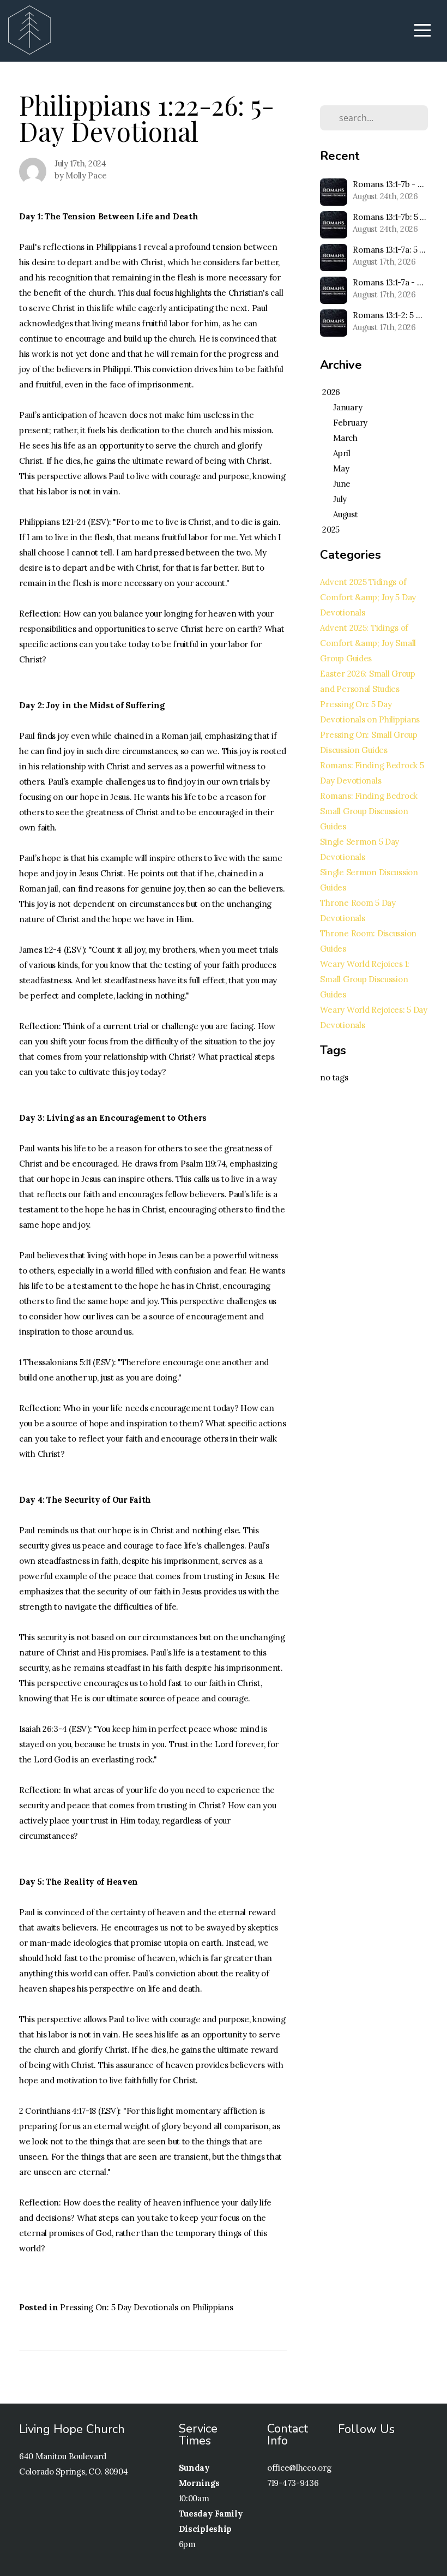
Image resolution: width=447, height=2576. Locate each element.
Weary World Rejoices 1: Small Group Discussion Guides (365, 979)
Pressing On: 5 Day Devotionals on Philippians (146, 2307)
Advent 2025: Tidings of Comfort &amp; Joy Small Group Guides (368, 643)
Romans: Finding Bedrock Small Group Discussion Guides (369, 811)
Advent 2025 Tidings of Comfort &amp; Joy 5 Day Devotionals (368, 597)
